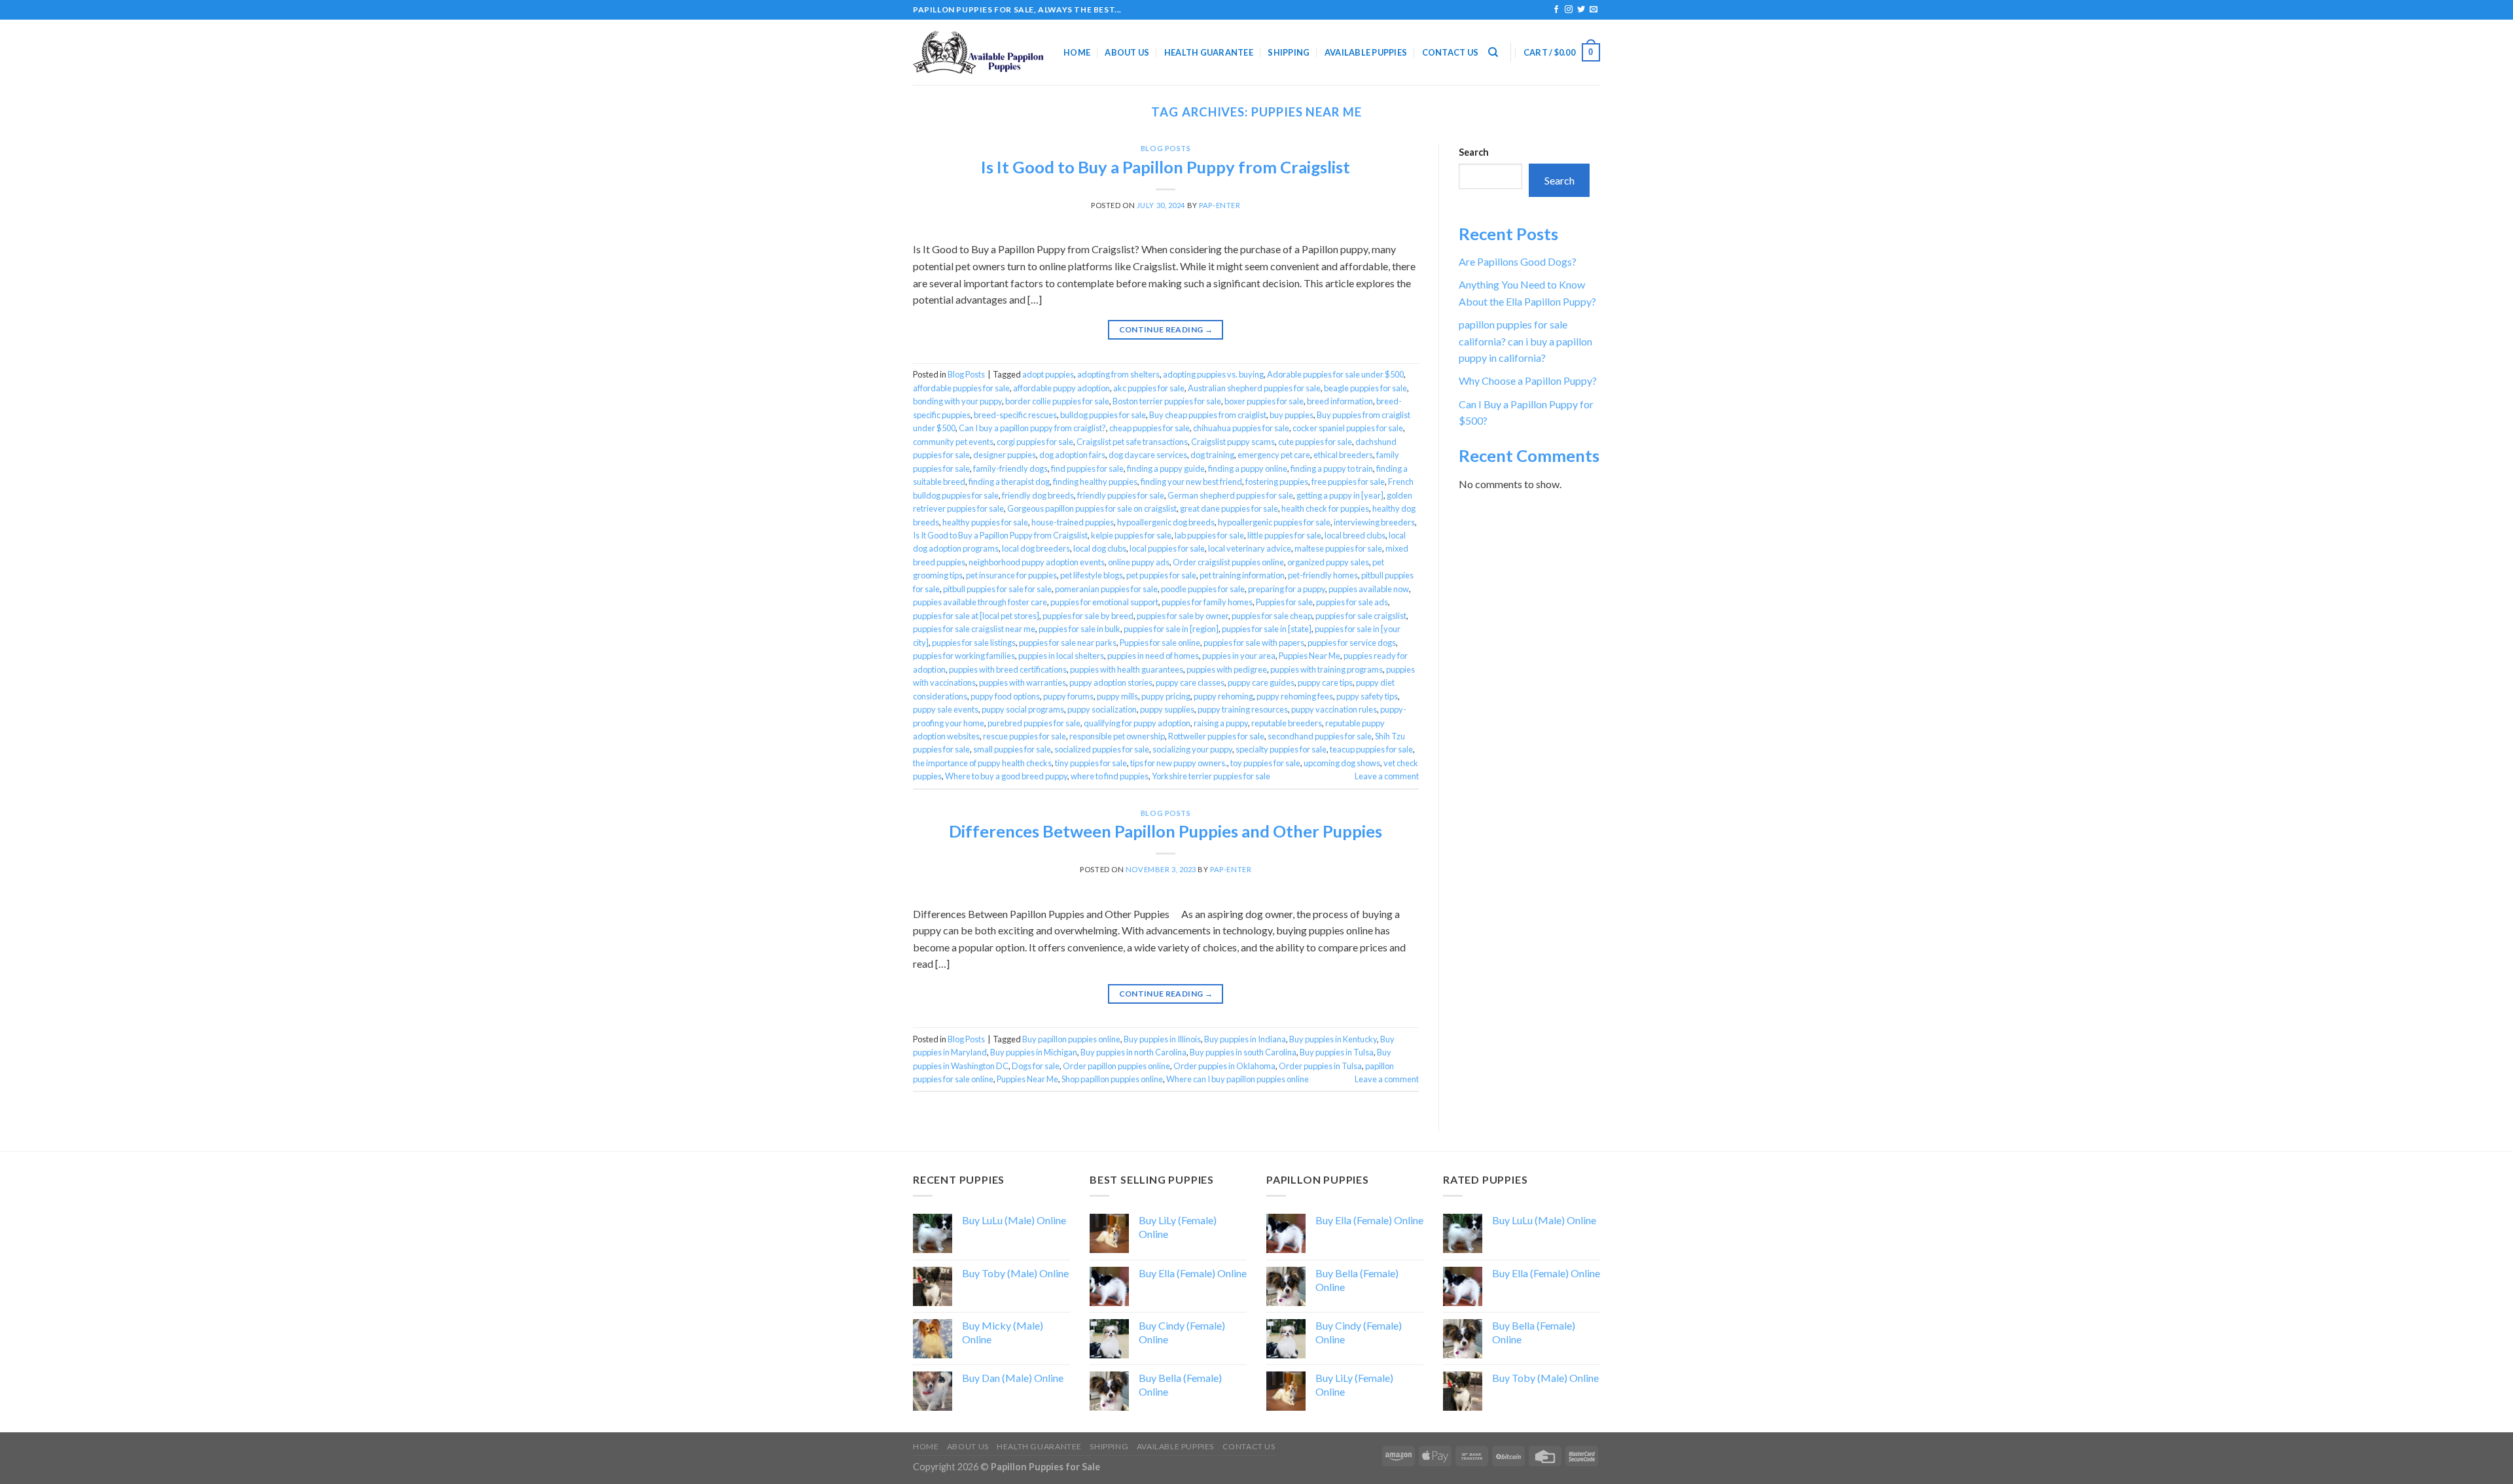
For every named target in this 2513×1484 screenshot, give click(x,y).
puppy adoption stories (1111, 682)
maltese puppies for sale (1338, 548)
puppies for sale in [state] (1267, 629)
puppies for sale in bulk (1079, 629)
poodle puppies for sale (1203, 589)
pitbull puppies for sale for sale (997, 589)
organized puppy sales (1328, 562)
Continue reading (1166, 329)
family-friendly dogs (1010, 468)
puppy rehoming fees (1295, 696)
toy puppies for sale (1265, 763)
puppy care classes (1190, 682)
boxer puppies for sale (1264, 401)
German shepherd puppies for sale (1230, 495)
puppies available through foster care (980, 602)
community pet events (953, 442)
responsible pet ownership (1117, 736)
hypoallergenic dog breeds (1166, 522)
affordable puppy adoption (1061, 388)
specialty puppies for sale (1281, 749)
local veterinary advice (1250, 548)
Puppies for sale (1284, 602)
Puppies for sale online (1160, 643)
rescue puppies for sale (1025, 736)
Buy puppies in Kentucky (1333, 1039)
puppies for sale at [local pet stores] (976, 616)
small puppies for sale (1012, 749)
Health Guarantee (1209, 52)
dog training (1212, 455)
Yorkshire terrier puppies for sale (1211, 776)
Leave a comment (1387, 776)
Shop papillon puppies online (1112, 1079)
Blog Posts (1166, 148)
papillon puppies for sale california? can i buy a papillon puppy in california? (1525, 341)
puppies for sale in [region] (1171, 629)
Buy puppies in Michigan (1034, 1052)
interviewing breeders (1374, 522)
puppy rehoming (1223, 696)
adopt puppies (1048, 374)
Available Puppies (1366, 52)
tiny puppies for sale (1091, 763)
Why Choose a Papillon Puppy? (1528, 380)
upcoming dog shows (1342, 763)
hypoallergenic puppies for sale (1274, 522)
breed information (1340, 401)
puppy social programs (1023, 709)
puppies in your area (1239, 656)
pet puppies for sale (1161, 575)
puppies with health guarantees (1127, 669)
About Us (1127, 52)
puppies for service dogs (1352, 643)
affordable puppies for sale (961, 388)
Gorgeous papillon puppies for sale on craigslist (1092, 508)
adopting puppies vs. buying (1213, 374)
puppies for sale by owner (1183, 616)
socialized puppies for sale (1102, 749)
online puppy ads (1139, 562)
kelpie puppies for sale (1131, 535)
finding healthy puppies (1095, 482)
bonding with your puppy (957, 401)
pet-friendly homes (1323, 575)
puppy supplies (1167, 709)
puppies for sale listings (974, 643)
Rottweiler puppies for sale (1216, 736)
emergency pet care (1274, 455)
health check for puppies (1325, 508)
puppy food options (1005, 696)
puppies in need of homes (1153, 656)
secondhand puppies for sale (1320, 736)
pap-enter (1220, 205)
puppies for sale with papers (1254, 643)
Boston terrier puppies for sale (1167, 401)
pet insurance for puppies (1011, 575)
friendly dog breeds (1038, 495)
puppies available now (1369, 589)
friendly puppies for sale (1121, 495)
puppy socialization (1102, 709)
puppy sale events (946, 709)
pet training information (1242, 575)
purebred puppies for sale (1034, 723)
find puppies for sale (1087, 468)
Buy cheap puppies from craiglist (1208, 415)
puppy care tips (1325, 682)
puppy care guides (1261, 682)
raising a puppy (1221, 723)
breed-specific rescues (1015, 415)
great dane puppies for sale (1229, 508)
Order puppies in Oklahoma (1224, 1066)
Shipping (1289, 52)
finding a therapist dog (1009, 482)
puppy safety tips (1367, 696)
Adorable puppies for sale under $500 (1335, 374)
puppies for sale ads (1352, 602)
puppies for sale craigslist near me (974, 629)
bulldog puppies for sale (1103, 415)
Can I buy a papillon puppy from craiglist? (1032, 428)
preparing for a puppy (1287, 589)
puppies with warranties (1023, 682)
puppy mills (1117, 696)
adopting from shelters (1118, 374)
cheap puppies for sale (1150, 428)
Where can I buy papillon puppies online (1238, 1079)
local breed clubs (1355, 535)
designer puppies (1005, 455)
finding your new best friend (1191, 482)
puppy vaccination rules (1334, 709)
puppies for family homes (1207, 602)
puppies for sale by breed (1088, 616)
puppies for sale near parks (1068, 643)
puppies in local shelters (1061, 656)
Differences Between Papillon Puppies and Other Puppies (1166, 831)
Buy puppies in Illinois (1162, 1039)
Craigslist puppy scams (1233, 442)
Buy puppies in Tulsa (1337, 1052)
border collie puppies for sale (1057, 401)
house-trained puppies (1073, 522)
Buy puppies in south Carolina (1243, 1052)
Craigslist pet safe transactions (1132, 442)
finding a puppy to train (1332, 468)
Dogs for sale (1036, 1066)
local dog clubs (1100, 548)
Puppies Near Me (1310, 656)
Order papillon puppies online (1116, 1066)
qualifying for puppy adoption (1137, 723)
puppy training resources (1243, 709)
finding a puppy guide (1166, 468)
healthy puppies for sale (985, 522)
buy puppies (1292, 415)
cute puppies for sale (1315, 442)
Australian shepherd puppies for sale (1254, 388)
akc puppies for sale (1149, 388)
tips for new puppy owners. (1179, 763)
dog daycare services (1148, 455)
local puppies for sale (1167, 548)
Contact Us (1451, 52)
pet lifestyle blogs (1092, 575)
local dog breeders (1036, 548)
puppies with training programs (1327, 669)
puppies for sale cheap (1272, 616)
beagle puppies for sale (1365, 388)
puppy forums (1068, 696)
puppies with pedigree (1227, 669)
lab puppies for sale (1209, 535)
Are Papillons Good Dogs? (1518, 261)
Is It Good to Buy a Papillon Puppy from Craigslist (1166, 167)
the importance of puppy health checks (982, 763)
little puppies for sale (1284, 535)
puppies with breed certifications (1008, 669)
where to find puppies (1110, 776)
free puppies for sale (1348, 482)
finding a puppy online (1248, 468)
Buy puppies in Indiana (1245, 1039)
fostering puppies (1277, 482)
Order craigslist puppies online (1228, 562)
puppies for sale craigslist (1361, 616)
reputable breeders (1287, 723)
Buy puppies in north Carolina (1133, 1052)
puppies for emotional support (1104, 602)
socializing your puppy (1192, 749)
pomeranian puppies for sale (1106, 589)
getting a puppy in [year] (1340, 495)
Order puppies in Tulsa (1320, 1066)
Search (1474, 152)
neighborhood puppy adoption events (1037, 562)
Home (1077, 52)
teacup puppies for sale (1371, 749)
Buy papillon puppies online (1071, 1039)
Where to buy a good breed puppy (1006, 776)
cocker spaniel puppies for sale (1348, 428)
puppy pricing (1166, 696)
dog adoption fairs (1072, 455)
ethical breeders (1343, 455)
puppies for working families (964, 656)
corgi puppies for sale (1035, 442)
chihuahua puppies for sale (1241, 428)
